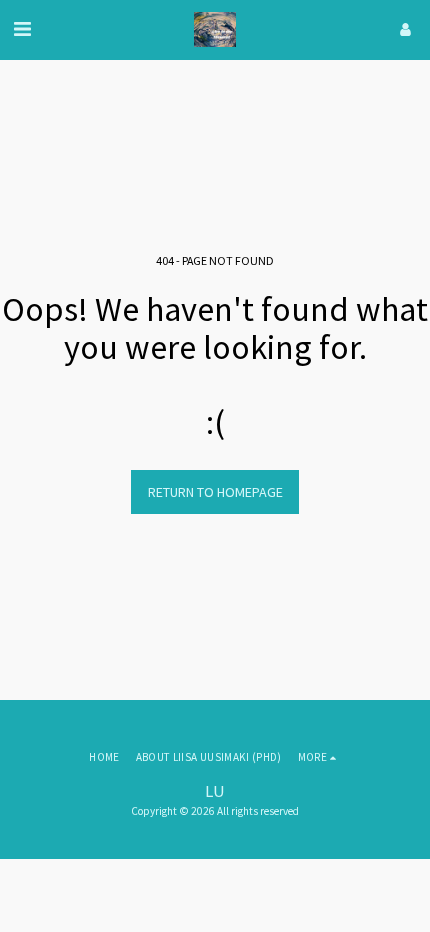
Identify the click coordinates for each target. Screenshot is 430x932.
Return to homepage (215, 492)
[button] (22, 28)
